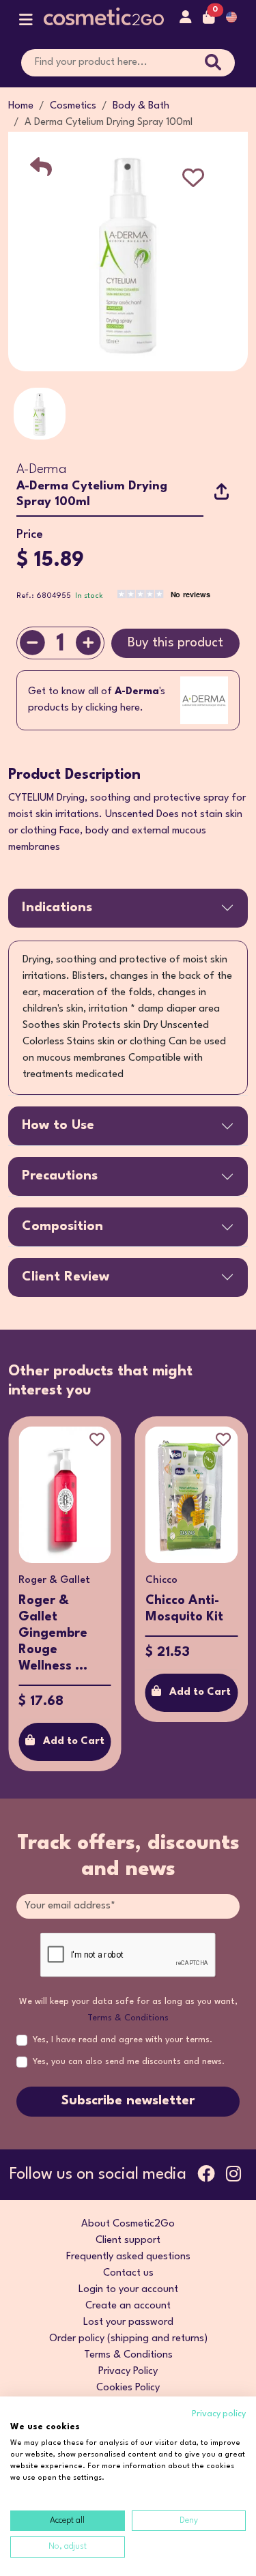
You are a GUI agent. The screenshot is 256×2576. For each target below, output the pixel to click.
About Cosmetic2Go (128, 2224)
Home (21, 106)
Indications (57, 908)
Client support (128, 2241)
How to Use (58, 1126)
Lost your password (128, 2322)
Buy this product (175, 643)
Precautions (60, 1176)
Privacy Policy (128, 2372)
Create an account (128, 2306)
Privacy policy (219, 2414)
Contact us (128, 2273)
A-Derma (41, 470)
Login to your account (128, 2290)
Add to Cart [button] (156, 1692)
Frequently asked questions (128, 2257)
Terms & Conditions (128, 2018)
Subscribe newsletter (128, 2101)
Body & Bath (141, 106)
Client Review (66, 1277)
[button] (26, 23)
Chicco (117, 1580)
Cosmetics (73, 106)
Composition (62, 1227)
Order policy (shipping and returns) (128, 2339)
